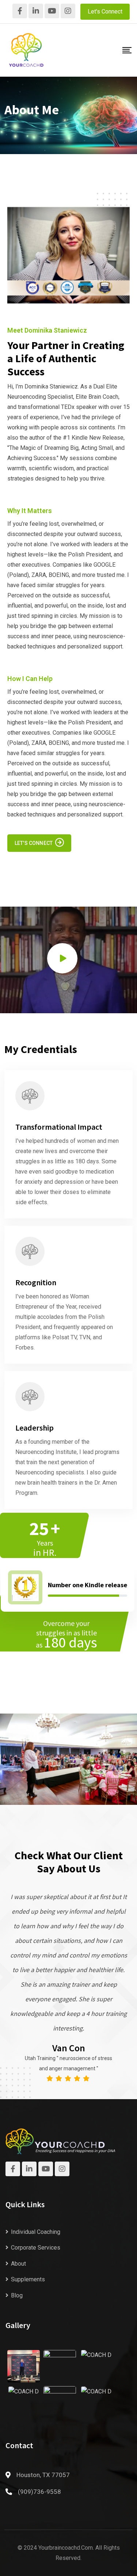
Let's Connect (105, 12)
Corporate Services (36, 2248)
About (18, 2264)
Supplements (28, 2279)
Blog (17, 2295)
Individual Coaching (36, 2232)
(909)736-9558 (39, 2492)
